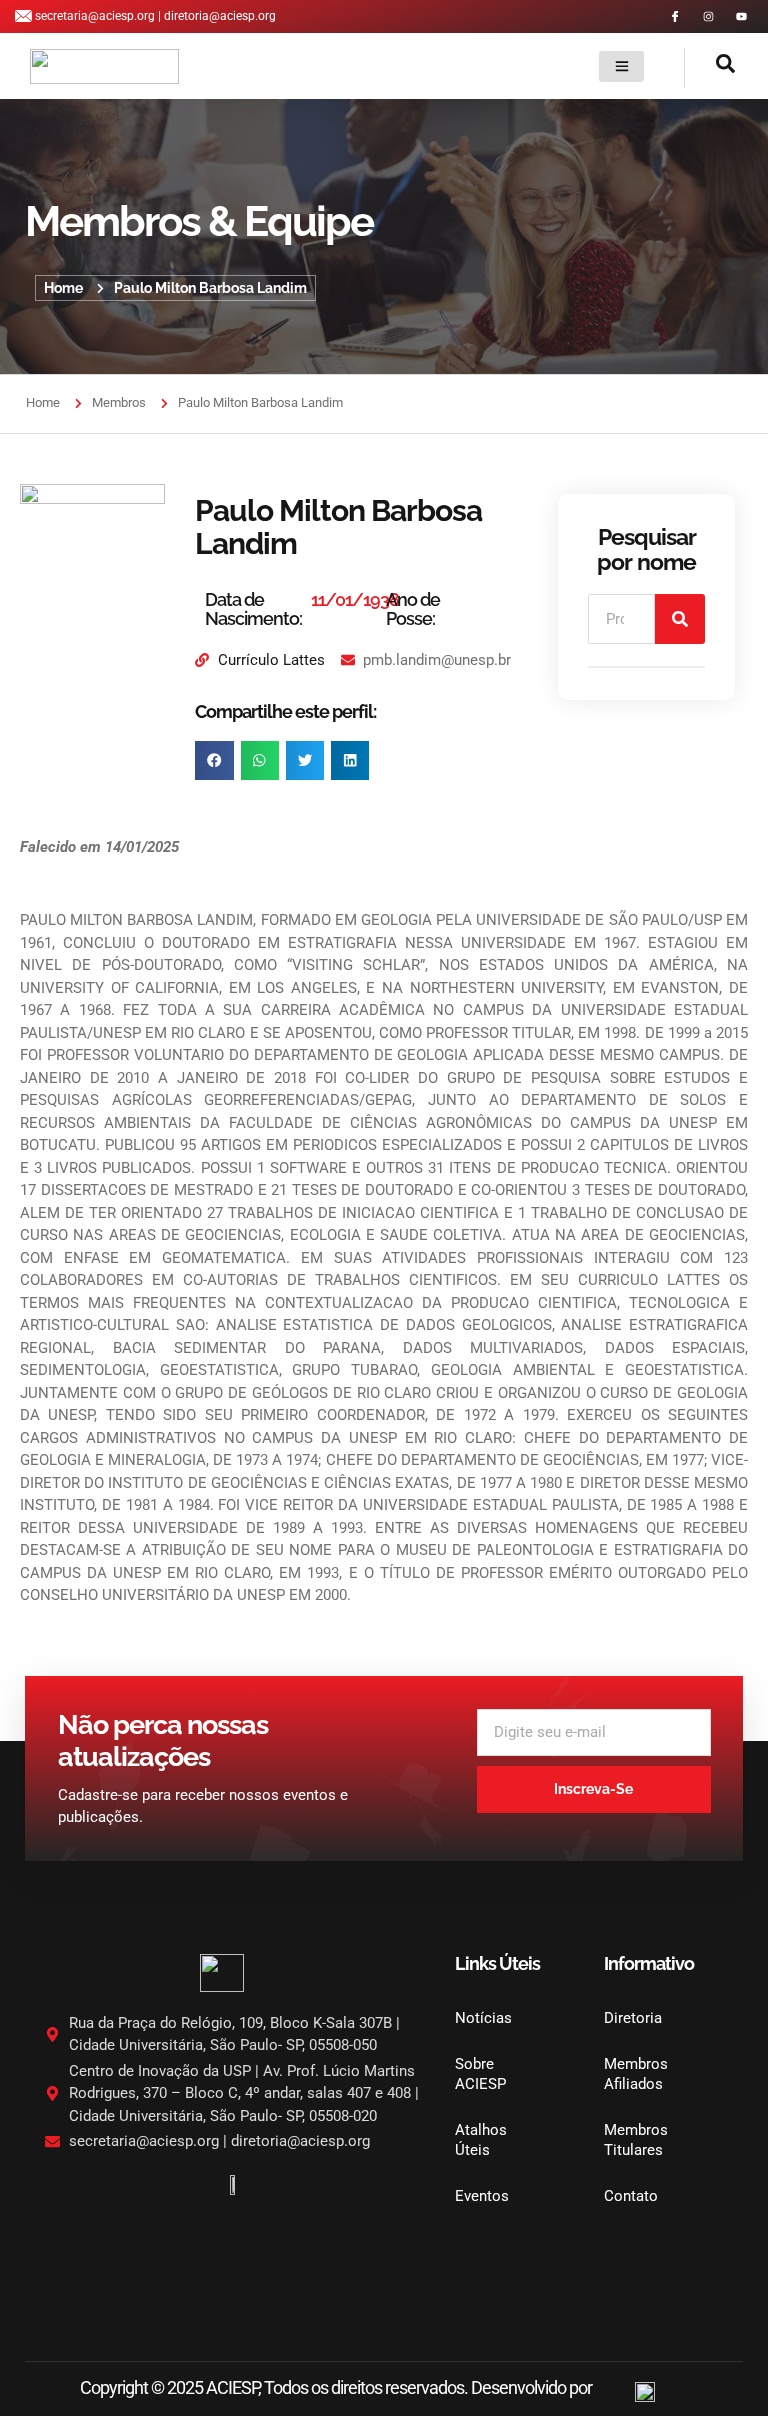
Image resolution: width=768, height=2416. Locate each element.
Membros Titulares (636, 2140)
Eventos (482, 2196)
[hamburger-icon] (621, 66)
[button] (710, 68)
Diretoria (633, 2018)
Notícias (483, 2018)
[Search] (680, 619)
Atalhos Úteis (481, 2140)
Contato (631, 2196)
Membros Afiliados (636, 2074)
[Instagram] (708, 16)
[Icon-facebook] (675, 16)
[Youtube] (741, 16)
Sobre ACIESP (480, 2074)
